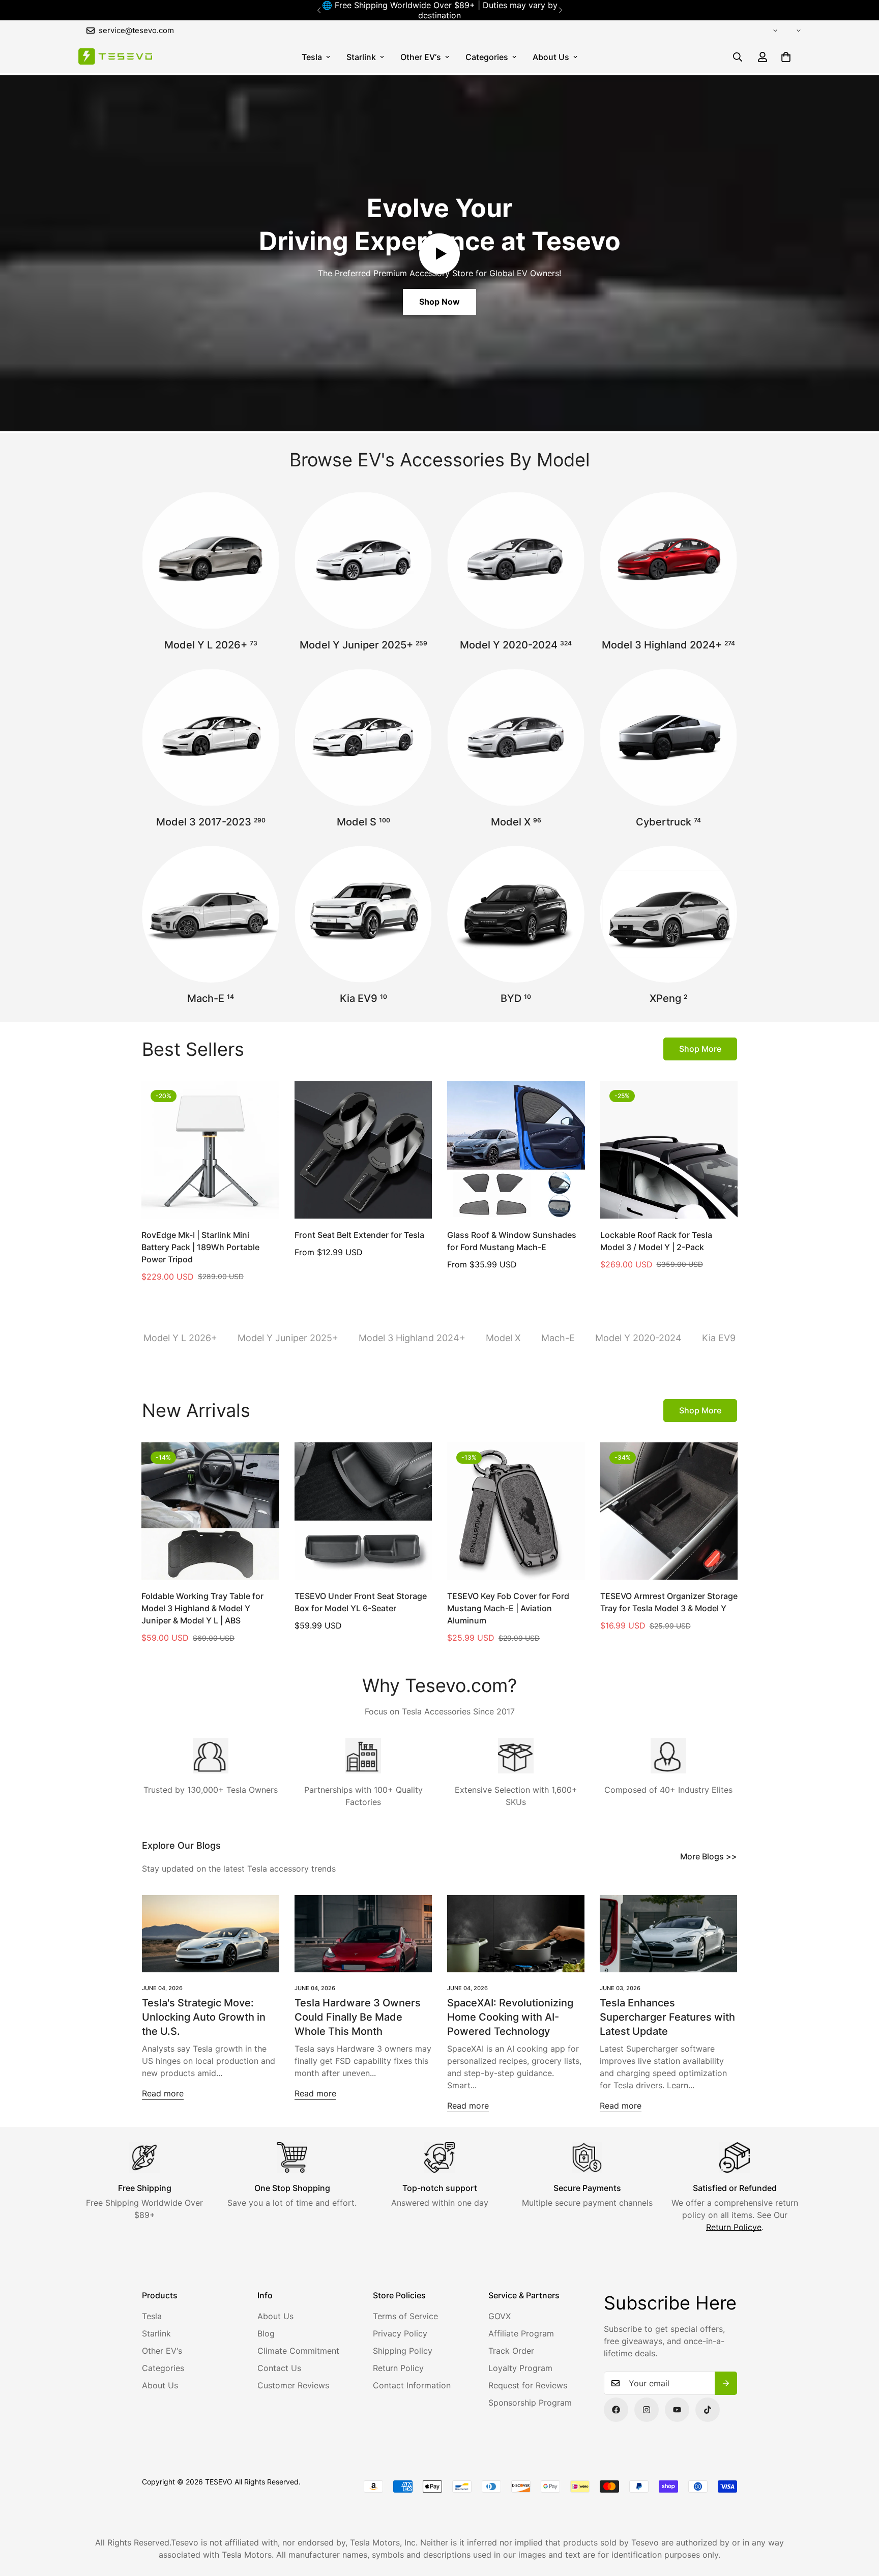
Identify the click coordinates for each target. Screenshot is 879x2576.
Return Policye (734, 2227)
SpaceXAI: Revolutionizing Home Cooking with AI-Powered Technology (510, 2017)
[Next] (560, 10)
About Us (551, 57)
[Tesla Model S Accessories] (363, 737)
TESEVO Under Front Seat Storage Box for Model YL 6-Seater (361, 1602)
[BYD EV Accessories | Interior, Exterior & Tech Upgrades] (516, 914)
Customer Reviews (293, 2385)
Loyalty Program (520, 2368)
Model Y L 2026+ (211, 645)
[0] (786, 57)
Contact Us (279, 2368)
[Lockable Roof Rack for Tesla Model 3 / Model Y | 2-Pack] (669, 1149)
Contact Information (412, 2385)
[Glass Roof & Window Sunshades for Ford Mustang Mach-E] (516, 1149)
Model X (516, 822)
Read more (163, 2093)
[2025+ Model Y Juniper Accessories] (363, 560)
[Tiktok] (708, 2410)
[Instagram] (647, 2410)
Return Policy (398, 2368)
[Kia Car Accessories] (363, 914)
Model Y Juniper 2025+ (363, 645)
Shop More (700, 1049)
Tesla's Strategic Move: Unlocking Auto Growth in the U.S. (204, 2017)
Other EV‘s (421, 57)
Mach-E (211, 998)
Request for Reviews (528, 2385)
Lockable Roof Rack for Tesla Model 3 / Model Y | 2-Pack (656, 1241)
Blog (266, 2333)
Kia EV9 (363, 998)
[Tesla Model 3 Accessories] (211, 737)
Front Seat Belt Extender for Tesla (359, 1235)
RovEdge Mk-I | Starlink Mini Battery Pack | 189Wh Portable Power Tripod (200, 1247)
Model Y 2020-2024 (516, 645)
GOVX (500, 2316)
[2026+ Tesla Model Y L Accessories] (211, 560)
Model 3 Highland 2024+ (668, 645)
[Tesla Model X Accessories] (516, 737)
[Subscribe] (726, 2383)
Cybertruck (668, 822)
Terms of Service (405, 2316)
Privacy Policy (400, 2333)
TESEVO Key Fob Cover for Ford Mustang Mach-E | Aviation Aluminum (508, 1608)
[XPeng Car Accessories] (668, 914)
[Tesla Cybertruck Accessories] (668, 737)
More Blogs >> (709, 1856)
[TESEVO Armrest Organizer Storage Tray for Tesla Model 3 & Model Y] (669, 1511)
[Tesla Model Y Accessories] (516, 560)
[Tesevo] (115, 57)
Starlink (361, 57)
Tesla (312, 57)
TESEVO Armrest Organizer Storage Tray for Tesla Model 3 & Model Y (669, 1602)
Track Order (511, 2351)
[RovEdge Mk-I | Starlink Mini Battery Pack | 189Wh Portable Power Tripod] (210, 1149)
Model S (363, 822)
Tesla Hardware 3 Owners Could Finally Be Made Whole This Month (358, 2017)
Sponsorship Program (530, 2403)
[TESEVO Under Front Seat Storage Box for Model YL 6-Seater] (363, 1511)
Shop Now (439, 302)
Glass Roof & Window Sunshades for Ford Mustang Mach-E (512, 1241)
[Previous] (319, 10)
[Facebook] (616, 2410)
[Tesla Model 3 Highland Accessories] (668, 560)
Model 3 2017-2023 (211, 822)
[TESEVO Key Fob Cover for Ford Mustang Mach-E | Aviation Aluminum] (516, 1511)
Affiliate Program (521, 2333)
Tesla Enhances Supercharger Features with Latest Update (667, 2017)
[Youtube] (677, 2410)
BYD (516, 998)
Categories (487, 57)
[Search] (738, 57)
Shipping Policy (403, 2351)
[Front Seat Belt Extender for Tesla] (363, 1149)
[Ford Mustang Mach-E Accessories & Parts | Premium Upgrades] (211, 914)
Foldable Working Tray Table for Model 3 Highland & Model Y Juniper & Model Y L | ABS (202, 1608)
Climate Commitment (298, 2351)
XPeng (668, 998)
